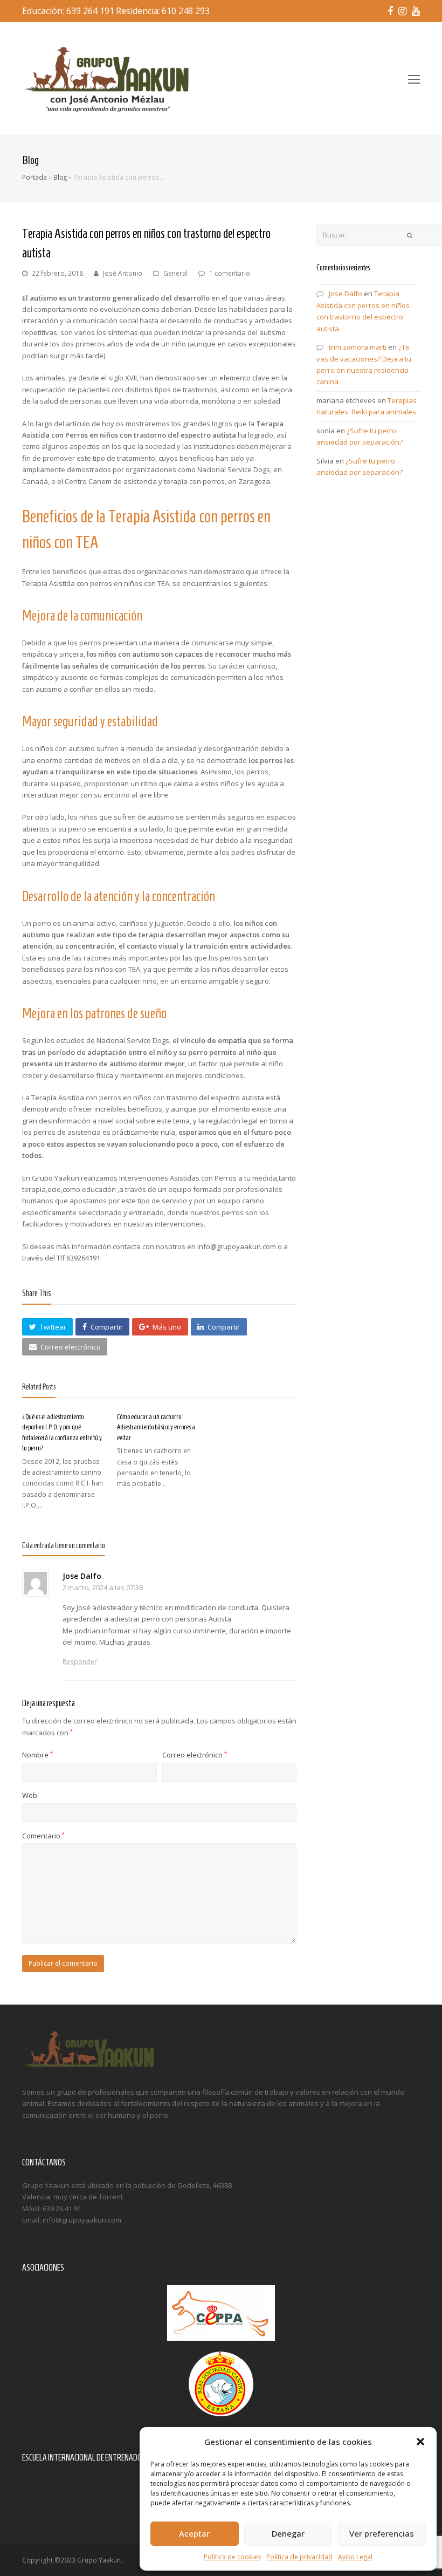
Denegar (288, 2533)
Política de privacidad (299, 2557)
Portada (34, 177)
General (175, 273)
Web (30, 1795)
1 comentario (230, 273)
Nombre (37, 1755)
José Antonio (123, 273)
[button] (420, 2442)
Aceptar (194, 2533)
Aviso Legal (355, 2557)
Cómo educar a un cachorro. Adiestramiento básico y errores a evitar (156, 1427)
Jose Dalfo (82, 1576)
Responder (80, 1662)
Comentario (43, 1836)
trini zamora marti (358, 347)
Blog (60, 177)
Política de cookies (232, 2557)
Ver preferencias (382, 2533)
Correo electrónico (195, 1755)
